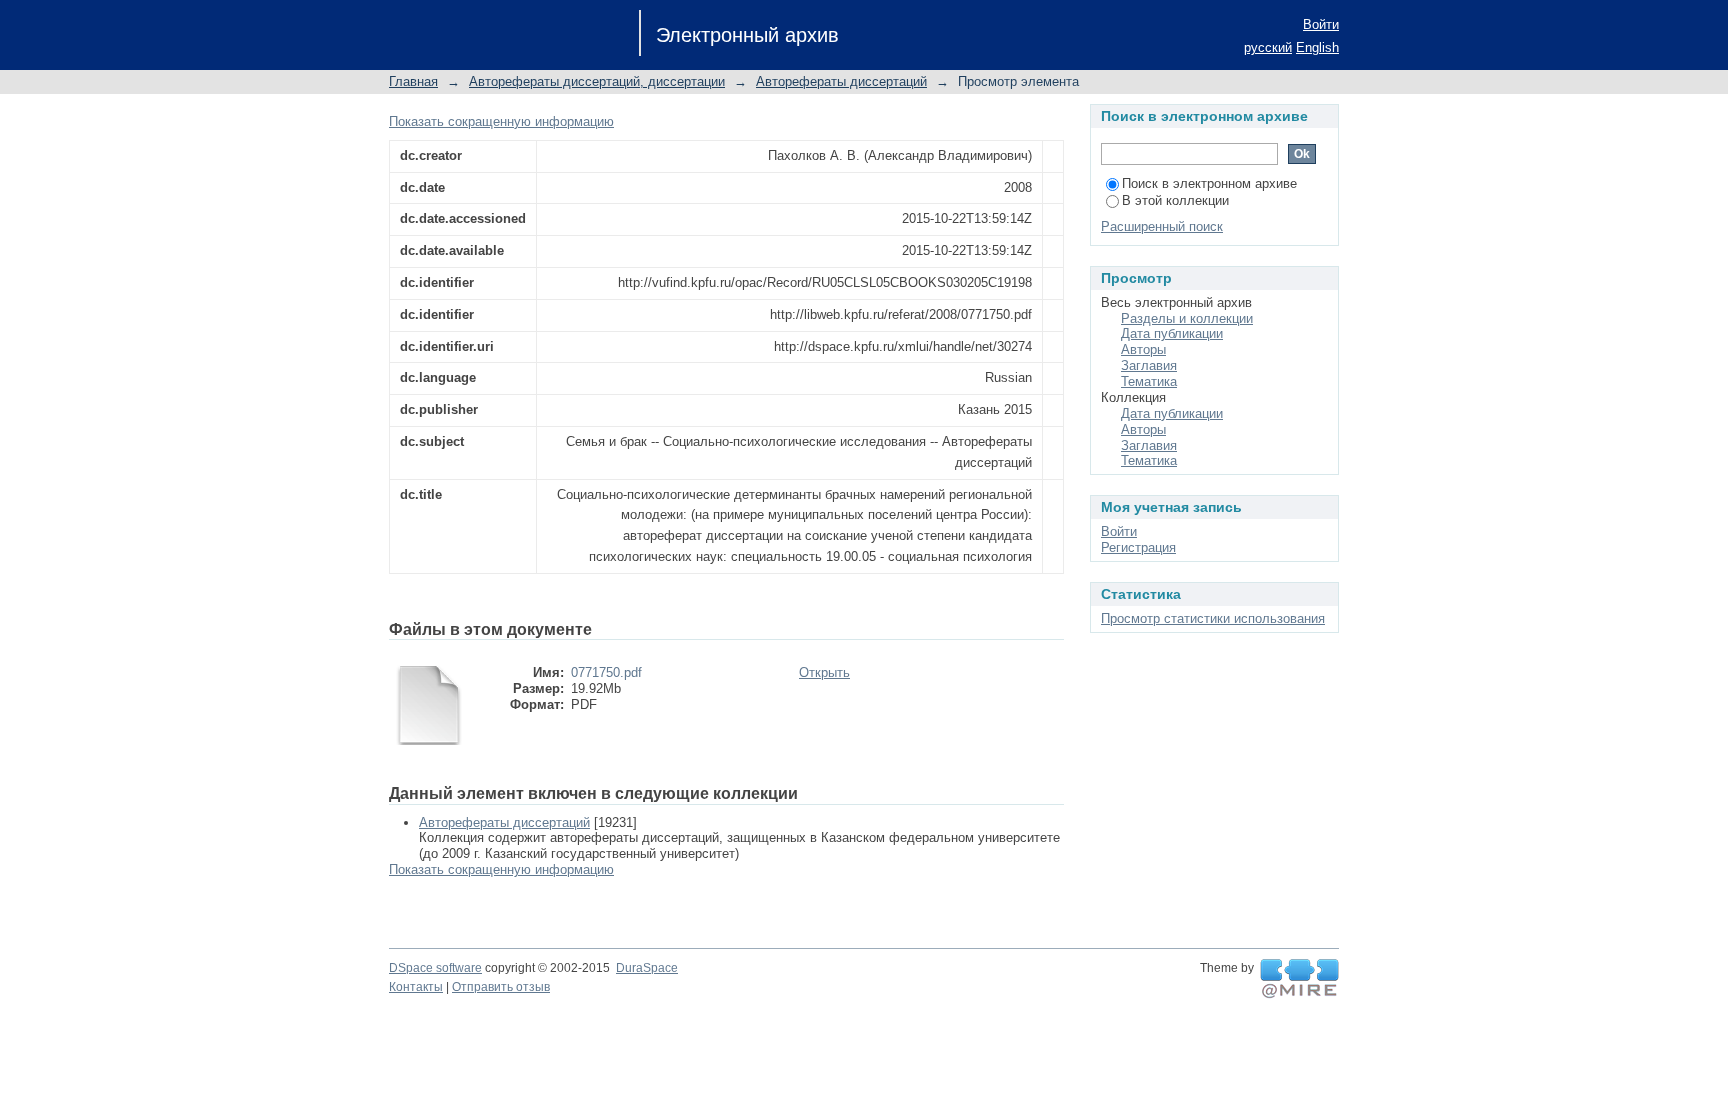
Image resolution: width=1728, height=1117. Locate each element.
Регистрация (1138, 547)
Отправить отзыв (501, 987)
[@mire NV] (1299, 979)
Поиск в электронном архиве (1209, 183)
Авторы (1143, 349)
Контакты (416, 987)
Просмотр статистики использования (1213, 618)
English (1317, 47)
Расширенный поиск (1162, 226)
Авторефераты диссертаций (841, 81)
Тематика (1149, 381)
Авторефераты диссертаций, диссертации (597, 81)
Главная (413, 81)
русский (1268, 47)
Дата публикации (1172, 333)
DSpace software (435, 968)
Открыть (824, 672)
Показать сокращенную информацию (501, 121)
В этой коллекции (1175, 200)
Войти (1321, 24)
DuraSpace (647, 968)
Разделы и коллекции (1187, 318)
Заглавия (1149, 365)
